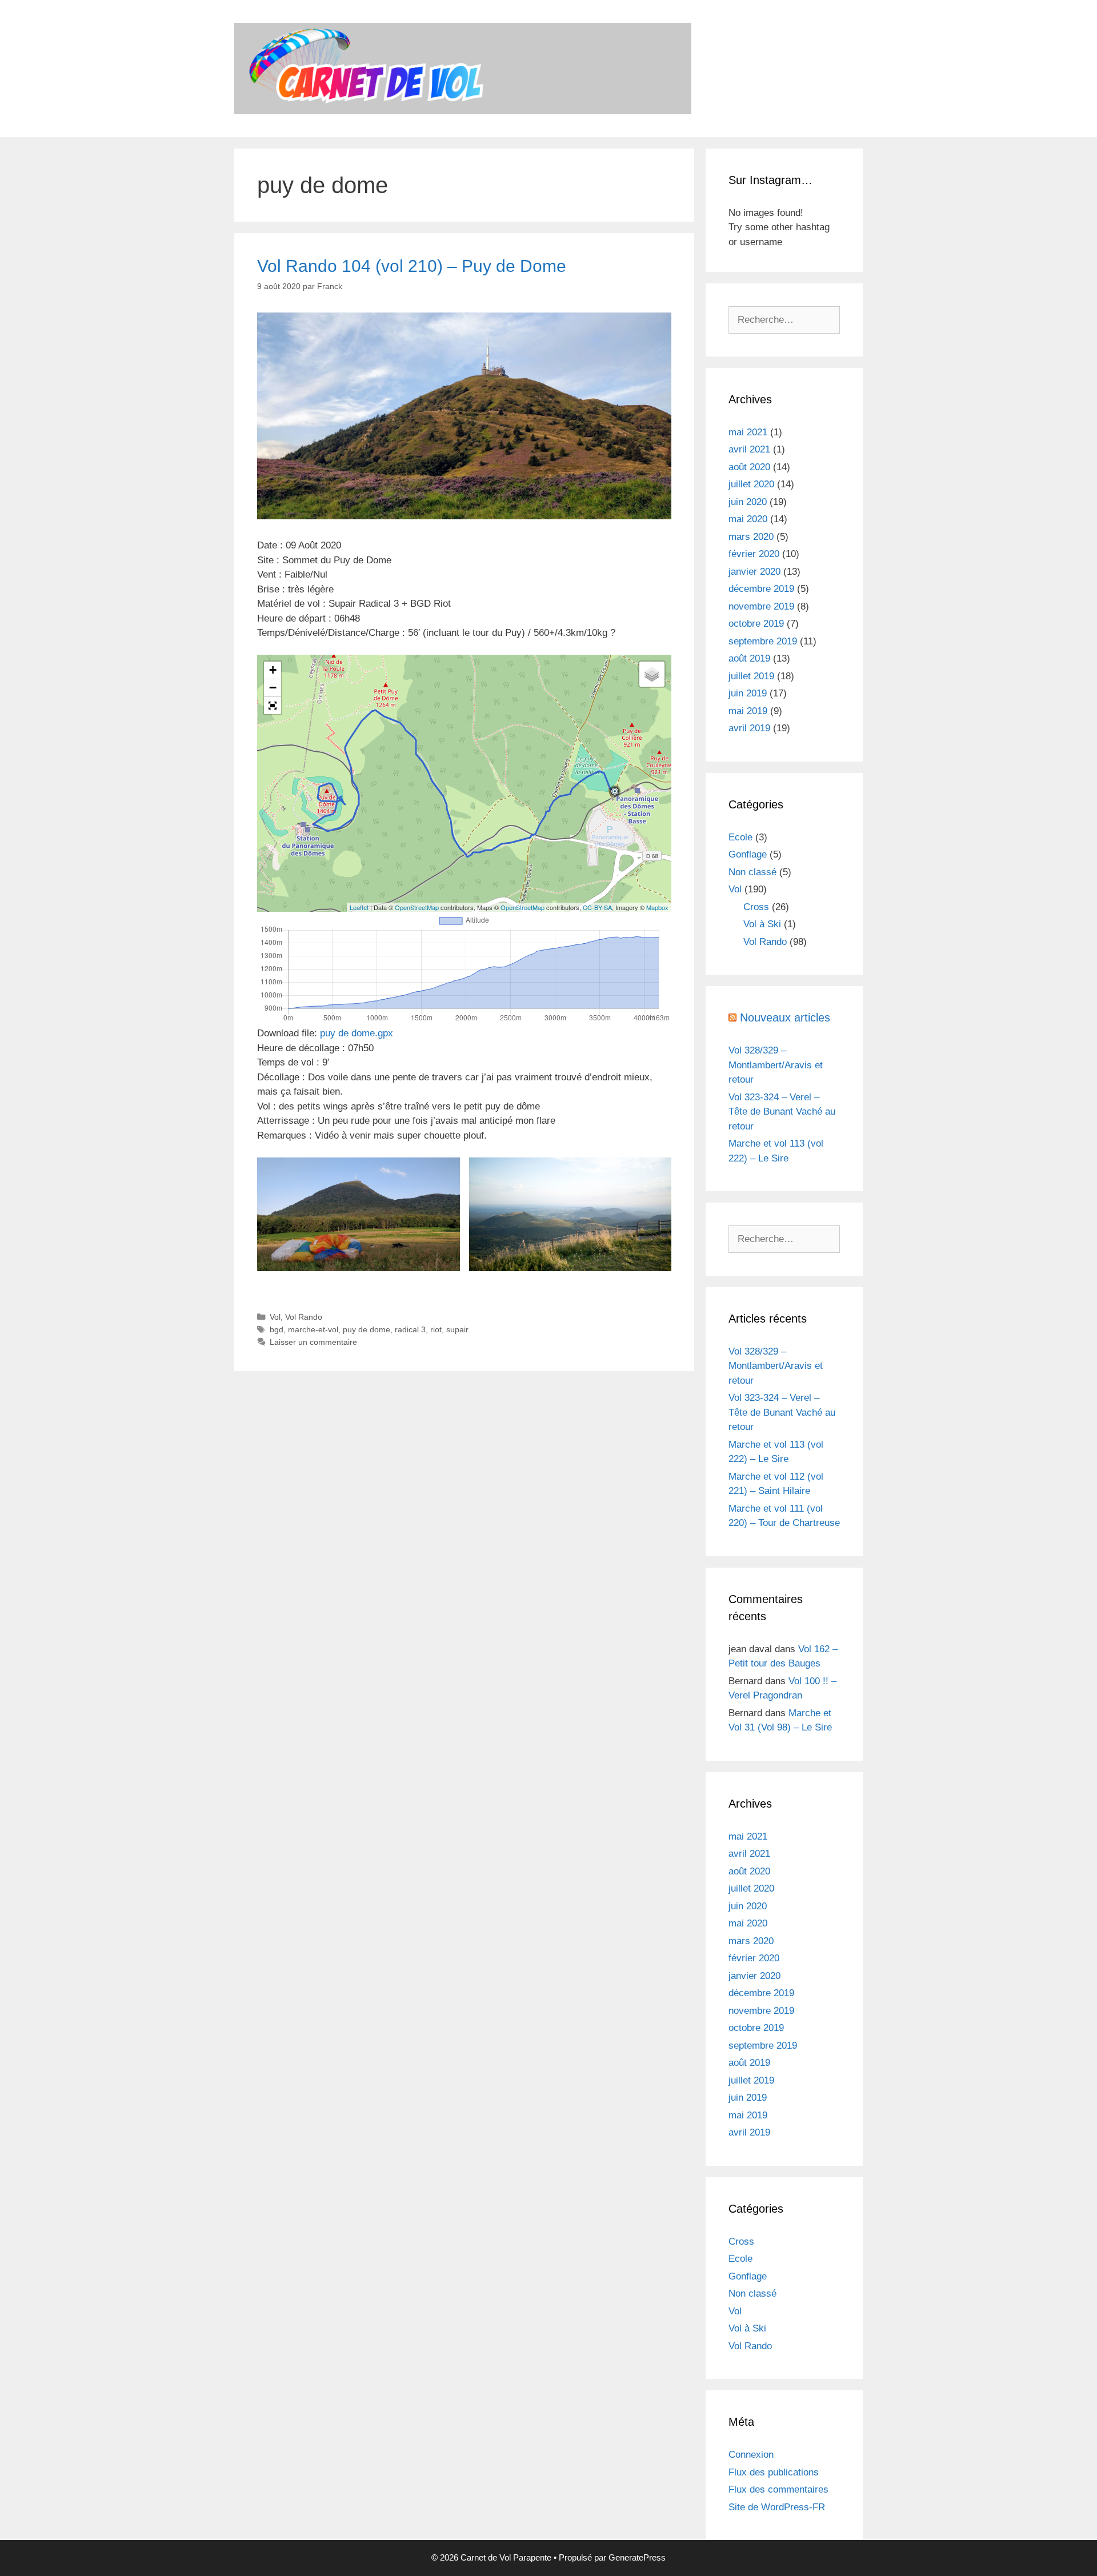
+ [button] (273, 670)
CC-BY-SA (597, 907)
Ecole (740, 837)
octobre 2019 (756, 624)
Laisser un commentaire (313, 1342)
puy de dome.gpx (357, 1033)
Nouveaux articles (785, 1017)
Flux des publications (774, 2472)
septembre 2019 (763, 641)
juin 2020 (748, 502)
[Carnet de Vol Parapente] (463, 68)
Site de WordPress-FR (777, 2507)
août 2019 (749, 658)
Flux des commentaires (778, 2489)
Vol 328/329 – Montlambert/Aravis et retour (776, 1065)
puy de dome (367, 1329)
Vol (275, 1317)
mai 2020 (748, 519)
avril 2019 (749, 728)
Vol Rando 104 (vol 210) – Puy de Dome (412, 266)
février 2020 (754, 554)
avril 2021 (749, 449)
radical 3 (410, 1329)
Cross (756, 907)
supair (457, 1329)
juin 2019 (748, 693)
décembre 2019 (761, 589)
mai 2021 (748, 432)
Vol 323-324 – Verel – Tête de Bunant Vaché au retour (782, 1112)
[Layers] (652, 674)
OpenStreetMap (417, 907)
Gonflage (748, 854)
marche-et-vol (313, 1329)
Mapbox (657, 907)
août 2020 (749, 467)
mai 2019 (748, 711)
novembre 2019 (761, 606)
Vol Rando (304, 1317)
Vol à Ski (762, 924)
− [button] (273, 688)
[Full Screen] (273, 706)
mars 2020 (751, 537)
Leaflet (359, 907)
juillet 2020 (751, 484)
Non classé (752, 872)
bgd (277, 1329)
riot (436, 1329)
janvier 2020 (754, 572)
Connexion (751, 2455)
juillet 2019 (751, 676)
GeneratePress (637, 2557)
